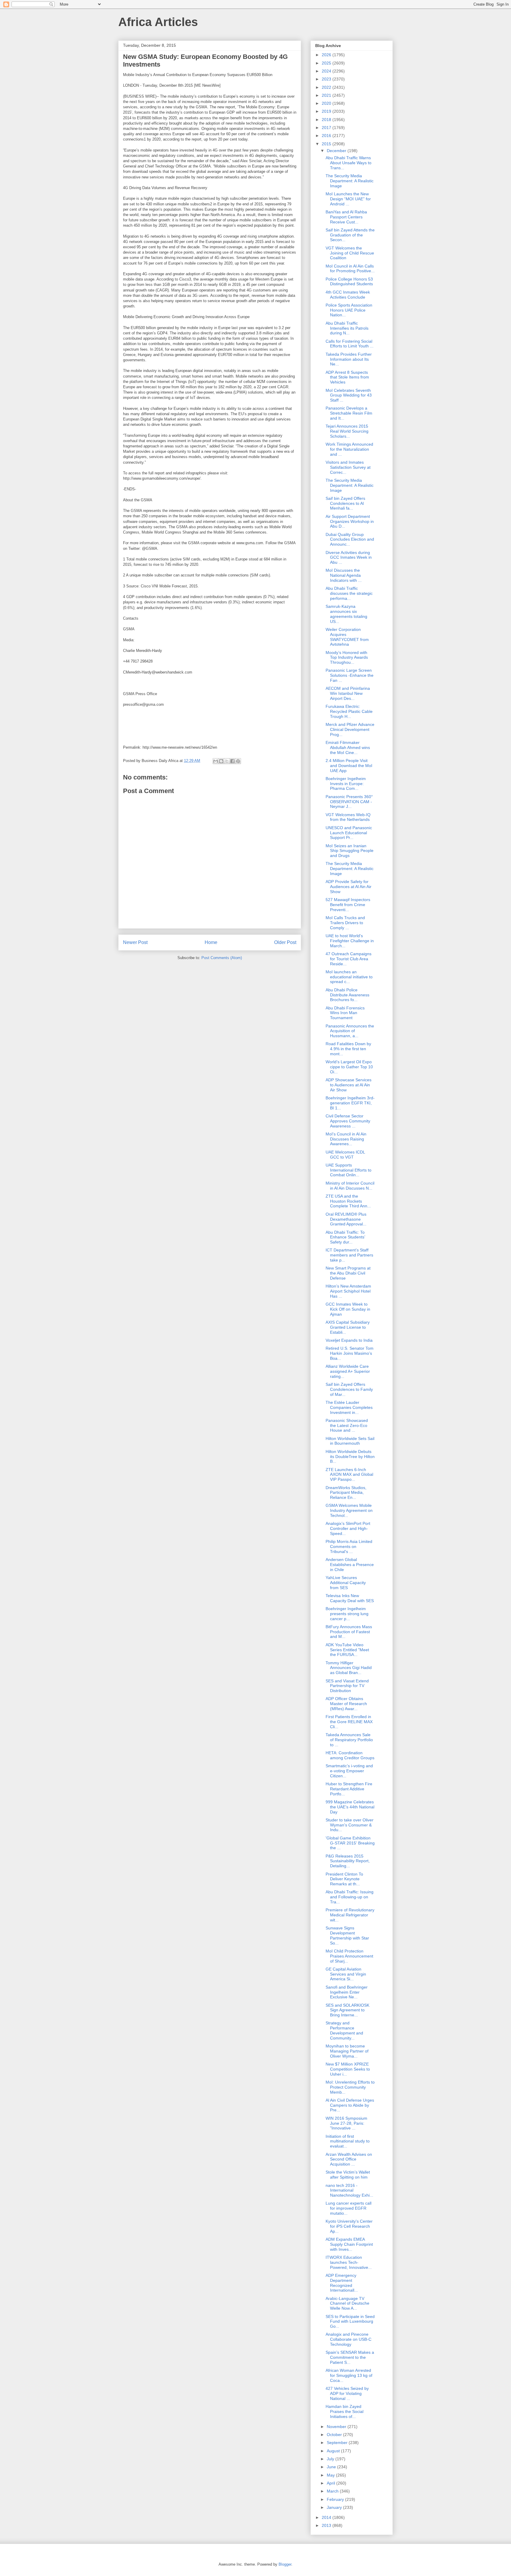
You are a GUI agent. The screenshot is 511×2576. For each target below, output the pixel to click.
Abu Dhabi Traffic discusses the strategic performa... (349, 593)
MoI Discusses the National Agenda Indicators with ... (344, 575)
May (331, 2475)
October (335, 2435)
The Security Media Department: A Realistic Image (350, 181)
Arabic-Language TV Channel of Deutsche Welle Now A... (347, 2303)
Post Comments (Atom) (222, 958)
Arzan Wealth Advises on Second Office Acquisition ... (349, 2159)
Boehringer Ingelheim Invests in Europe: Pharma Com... (346, 784)
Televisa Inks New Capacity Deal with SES (350, 1598)
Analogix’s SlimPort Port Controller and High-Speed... (348, 1528)
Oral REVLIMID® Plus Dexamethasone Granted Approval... (346, 1219)
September (338, 2443)
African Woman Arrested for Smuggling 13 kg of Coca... (349, 2375)
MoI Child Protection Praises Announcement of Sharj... (349, 1956)
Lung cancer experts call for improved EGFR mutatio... (349, 2208)
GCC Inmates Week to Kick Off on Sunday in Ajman (348, 1309)
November (337, 2427)
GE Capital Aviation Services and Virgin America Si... (346, 1974)
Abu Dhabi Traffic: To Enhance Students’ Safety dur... (345, 1237)
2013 (327, 2525)
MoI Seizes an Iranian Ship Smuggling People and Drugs (350, 851)
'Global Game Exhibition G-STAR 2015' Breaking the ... (350, 1843)
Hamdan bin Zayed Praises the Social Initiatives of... (345, 2411)
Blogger (285, 2564)
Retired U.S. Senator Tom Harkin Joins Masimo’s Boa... (350, 1353)
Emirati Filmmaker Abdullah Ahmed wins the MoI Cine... (348, 747)
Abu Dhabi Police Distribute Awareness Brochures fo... (347, 995)
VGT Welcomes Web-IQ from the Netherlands (348, 817)
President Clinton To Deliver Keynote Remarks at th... (344, 1879)
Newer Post (135, 942)
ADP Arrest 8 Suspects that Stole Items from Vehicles (347, 377)
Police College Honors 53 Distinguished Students (349, 282)
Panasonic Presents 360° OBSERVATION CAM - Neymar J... (349, 802)
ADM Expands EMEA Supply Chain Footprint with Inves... (349, 2244)
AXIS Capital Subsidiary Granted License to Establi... (348, 1327)
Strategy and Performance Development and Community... (344, 2030)
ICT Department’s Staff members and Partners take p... (349, 1255)
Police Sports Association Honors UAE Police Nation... (349, 310)
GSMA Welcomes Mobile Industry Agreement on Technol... (349, 1510)
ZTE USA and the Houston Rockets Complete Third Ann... (348, 1201)
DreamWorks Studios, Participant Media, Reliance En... (346, 1493)
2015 (327, 144)
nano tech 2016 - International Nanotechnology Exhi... (349, 2190)
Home (211, 942)
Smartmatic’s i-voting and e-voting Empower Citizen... (349, 1771)
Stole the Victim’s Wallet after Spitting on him (348, 2175)
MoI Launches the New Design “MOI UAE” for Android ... (348, 199)
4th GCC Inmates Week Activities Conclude (348, 295)
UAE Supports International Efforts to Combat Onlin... (349, 1170)
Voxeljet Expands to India (349, 1340)
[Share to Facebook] (232, 761)
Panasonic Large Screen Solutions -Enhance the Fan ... (350, 675)
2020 (327, 103)
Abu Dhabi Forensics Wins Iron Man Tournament (345, 1013)
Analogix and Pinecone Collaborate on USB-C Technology (349, 2339)
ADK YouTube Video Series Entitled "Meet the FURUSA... (347, 1650)
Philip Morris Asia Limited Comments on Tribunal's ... (349, 1546)
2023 (327, 79)
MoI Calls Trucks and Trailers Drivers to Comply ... (345, 923)
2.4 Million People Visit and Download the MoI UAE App (349, 766)
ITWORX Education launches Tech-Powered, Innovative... (349, 2262)
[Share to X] (227, 761)
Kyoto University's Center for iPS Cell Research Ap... (349, 2226)
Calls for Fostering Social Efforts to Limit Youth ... (350, 344)
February (336, 2499)
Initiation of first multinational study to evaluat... (348, 2141)
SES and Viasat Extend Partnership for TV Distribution (347, 1686)
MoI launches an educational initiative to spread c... (349, 977)
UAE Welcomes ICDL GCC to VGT (345, 1155)
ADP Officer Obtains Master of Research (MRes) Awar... (346, 1704)
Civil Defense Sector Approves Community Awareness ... (348, 1121)
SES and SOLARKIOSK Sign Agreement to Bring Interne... (347, 2010)
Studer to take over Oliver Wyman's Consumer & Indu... (350, 1825)
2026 (327, 55)
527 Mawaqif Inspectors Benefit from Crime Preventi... (348, 905)
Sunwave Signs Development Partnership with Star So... (347, 1935)
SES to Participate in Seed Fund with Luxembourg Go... (350, 2322)
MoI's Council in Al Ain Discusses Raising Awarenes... (346, 1139)
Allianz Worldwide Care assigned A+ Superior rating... (348, 1371)
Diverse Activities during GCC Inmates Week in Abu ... (349, 558)
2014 (327, 2517)
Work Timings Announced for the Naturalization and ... (349, 449)
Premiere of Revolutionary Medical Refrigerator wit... (350, 1915)
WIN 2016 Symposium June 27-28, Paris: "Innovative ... (346, 2123)
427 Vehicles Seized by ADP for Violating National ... (347, 2393)
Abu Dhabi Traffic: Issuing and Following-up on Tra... (350, 1897)
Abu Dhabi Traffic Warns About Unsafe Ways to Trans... (349, 163)
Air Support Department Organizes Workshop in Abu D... (350, 521)
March (333, 2491)
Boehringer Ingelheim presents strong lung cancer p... (347, 1614)
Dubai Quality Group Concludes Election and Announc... (350, 539)
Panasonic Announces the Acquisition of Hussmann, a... (350, 1031)
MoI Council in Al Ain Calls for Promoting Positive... (350, 269)
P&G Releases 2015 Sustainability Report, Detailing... (348, 1861)
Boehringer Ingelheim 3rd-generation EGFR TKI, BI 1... (350, 1103)
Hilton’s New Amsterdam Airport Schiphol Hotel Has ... (348, 1291)
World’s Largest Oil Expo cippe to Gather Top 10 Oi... (349, 1067)
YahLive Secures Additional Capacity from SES (346, 1583)
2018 (327, 120)
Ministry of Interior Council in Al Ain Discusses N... (350, 1186)
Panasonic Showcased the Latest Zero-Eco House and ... (347, 1425)
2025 (327, 63)
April (331, 2483)
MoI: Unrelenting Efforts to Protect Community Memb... (350, 2087)
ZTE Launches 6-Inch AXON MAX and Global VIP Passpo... (349, 1475)
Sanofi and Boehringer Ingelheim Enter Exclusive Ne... (347, 1992)
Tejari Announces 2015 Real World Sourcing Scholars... (347, 431)
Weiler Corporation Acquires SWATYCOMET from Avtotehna (347, 637)
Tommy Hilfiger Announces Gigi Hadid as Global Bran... (349, 1668)
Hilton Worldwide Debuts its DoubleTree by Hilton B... (350, 1457)
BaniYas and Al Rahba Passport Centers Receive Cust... (346, 217)
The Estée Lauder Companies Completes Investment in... (349, 1407)
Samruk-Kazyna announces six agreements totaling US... (346, 614)
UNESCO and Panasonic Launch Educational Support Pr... (349, 833)
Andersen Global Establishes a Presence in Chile (350, 1565)
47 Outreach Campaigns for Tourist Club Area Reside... (349, 959)
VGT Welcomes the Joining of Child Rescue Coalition (350, 253)
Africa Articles (158, 22)
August (334, 2451)
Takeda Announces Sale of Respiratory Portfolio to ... (349, 1740)
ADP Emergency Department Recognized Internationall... (342, 2283)
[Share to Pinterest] (238, 761)
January (335, 2507)
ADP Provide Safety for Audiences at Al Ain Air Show (349, 887)
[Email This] (216, 761)
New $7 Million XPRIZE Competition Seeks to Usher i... (348, 2069)
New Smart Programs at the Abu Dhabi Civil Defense (348, 1273)
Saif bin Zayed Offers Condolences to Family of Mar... (349, 1389)
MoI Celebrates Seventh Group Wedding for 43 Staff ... (349, 395)
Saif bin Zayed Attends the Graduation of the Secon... (350, 235)
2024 (327, 71)
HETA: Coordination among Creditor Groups (350, 1755)
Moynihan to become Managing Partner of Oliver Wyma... (347, 2051)
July (331, 2459)
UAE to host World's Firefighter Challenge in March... (350, 941)
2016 (327, 136)
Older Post (285, 942)
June (332, 2467)
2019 (327, 111)
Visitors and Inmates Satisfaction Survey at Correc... (348, 467)
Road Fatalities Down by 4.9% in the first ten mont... (348, 1049)
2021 (327, 95)
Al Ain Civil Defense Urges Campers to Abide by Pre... (350, 2105)
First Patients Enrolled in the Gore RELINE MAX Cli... (349, 1722)
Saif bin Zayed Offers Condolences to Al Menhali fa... (345, 503)
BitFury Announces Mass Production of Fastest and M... (349, 1632)
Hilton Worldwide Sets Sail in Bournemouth (350, 1441)
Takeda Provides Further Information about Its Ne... (349, 359)
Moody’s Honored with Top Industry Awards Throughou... (347, 658)
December (337, 151)
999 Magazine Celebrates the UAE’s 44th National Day (350, 1807)
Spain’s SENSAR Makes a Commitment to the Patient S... (350, 2357)
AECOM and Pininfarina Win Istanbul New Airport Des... (348, 693)
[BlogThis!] (221, 761)
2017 (327, 128)
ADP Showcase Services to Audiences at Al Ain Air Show (349, 1085)
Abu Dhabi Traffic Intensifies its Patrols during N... (347, 328)
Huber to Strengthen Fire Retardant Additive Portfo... (349, 1789)
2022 (327, 87)
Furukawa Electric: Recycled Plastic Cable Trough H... (349, 711)
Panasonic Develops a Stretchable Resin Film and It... (349, 413)
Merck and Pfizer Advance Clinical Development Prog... (350, 729)
